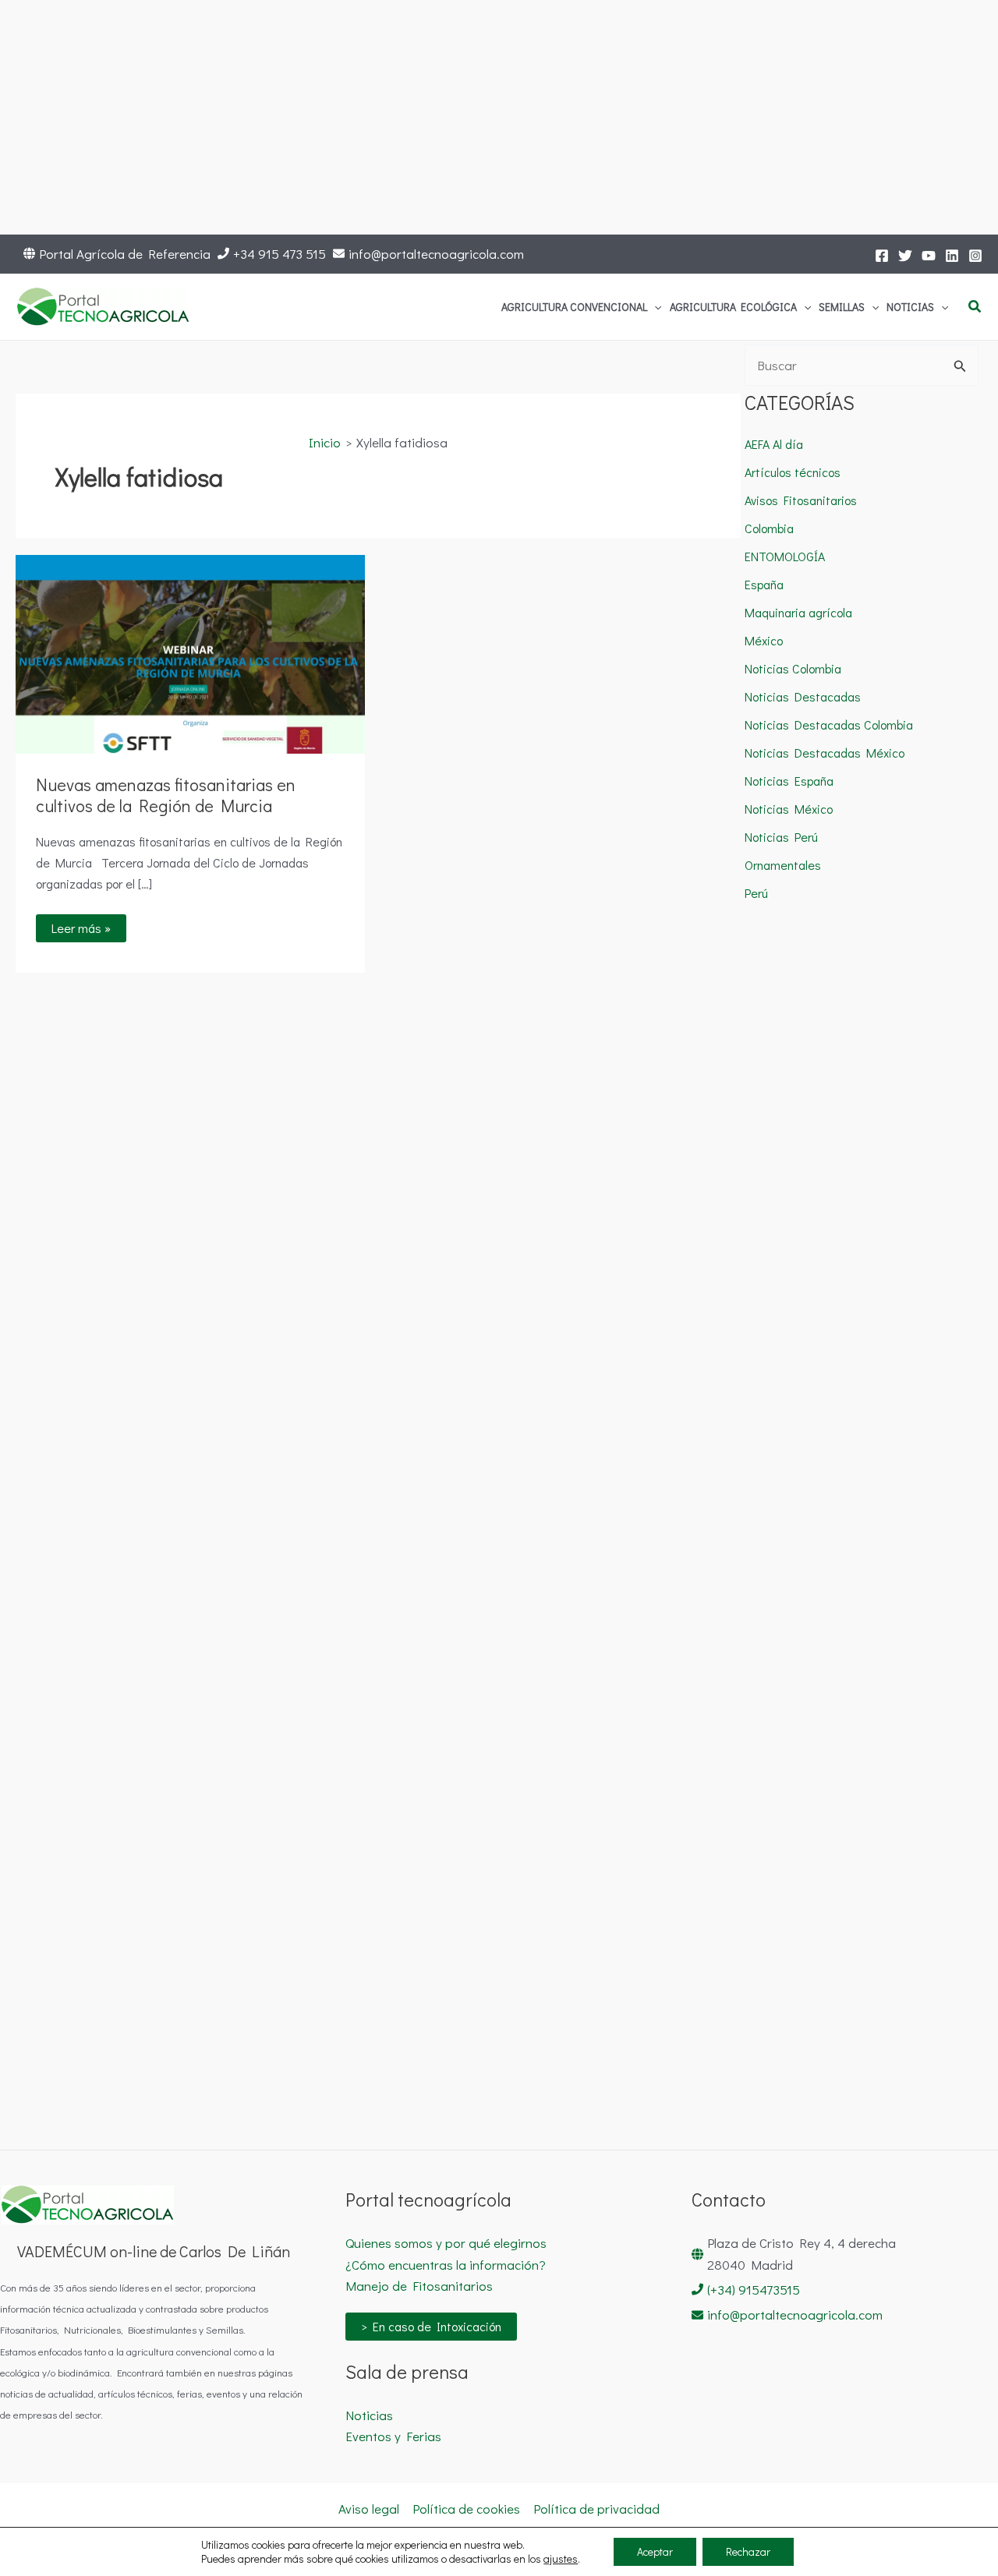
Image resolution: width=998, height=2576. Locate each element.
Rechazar (748, 2551)
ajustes (561, 2559)
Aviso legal (369, 2509)
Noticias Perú (781, 837)
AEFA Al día (774, 444)
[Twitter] (905, 256)
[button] (654, 307)
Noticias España (789, 781)
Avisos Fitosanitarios (801, 500)
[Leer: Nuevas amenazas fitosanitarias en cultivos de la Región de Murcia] (190, 653)
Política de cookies (466, 2509)
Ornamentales (783, 865)
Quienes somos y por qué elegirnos (446, 2243)
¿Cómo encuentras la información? (446, 2265)
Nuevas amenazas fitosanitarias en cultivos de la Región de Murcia (166, 795)
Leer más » (87, 925)
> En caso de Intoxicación (431, 2326)
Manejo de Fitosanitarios (419, 2286)
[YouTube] (929, 256)
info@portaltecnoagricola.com (436, 254)
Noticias (369, 2415)
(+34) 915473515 (754, 2290)
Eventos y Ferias (393, 2436)
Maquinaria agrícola (798, 612)
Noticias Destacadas (803, 696)
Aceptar (655, 2551)
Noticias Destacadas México (825, 753)
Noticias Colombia (793, 668)
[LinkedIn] (952, 256)
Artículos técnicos (793, 472)
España (764, 584)
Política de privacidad (596, 2509)
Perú (756, 893)
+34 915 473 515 (280, 254)
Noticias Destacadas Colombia (829, 724)
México (764, 640)
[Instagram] (975, 256)
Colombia (769, 528)
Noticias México (789, 809)
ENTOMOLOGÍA (785, 556)
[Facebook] (882, 256)
